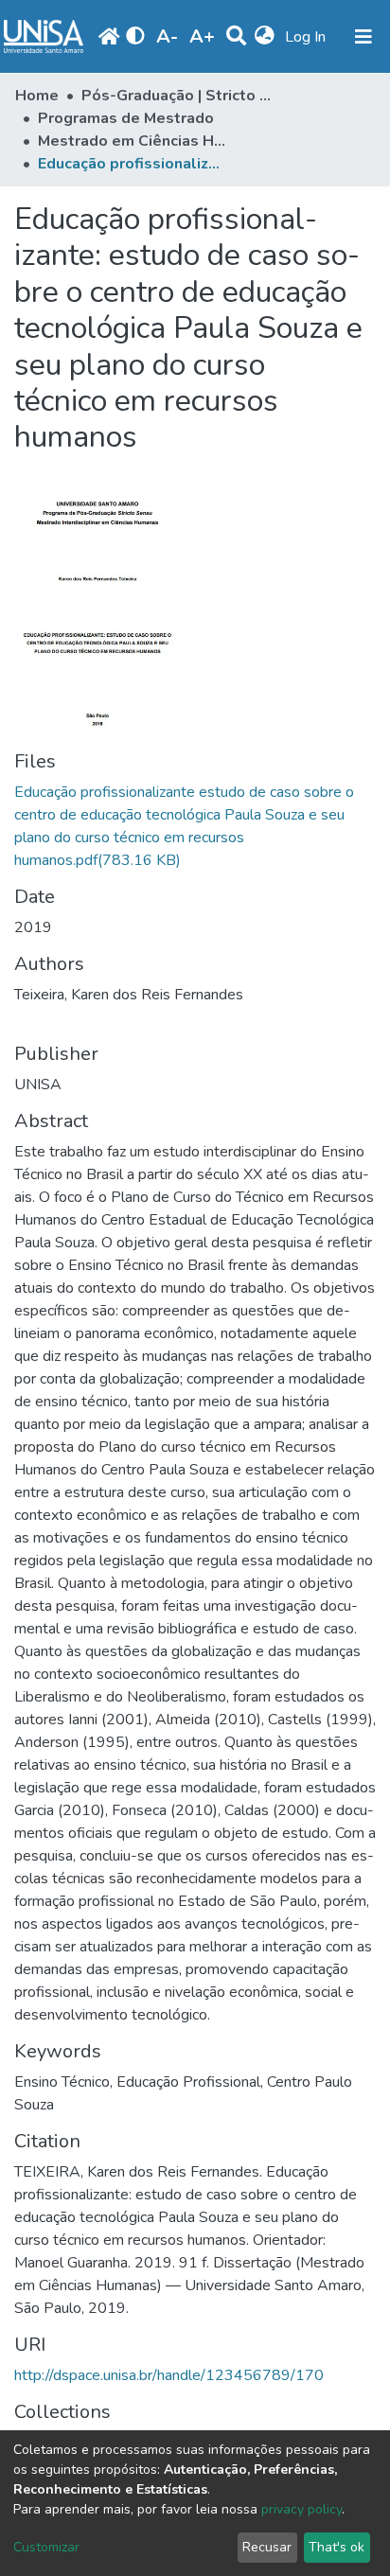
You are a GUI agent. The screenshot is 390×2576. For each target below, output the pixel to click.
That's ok (337, 2547)
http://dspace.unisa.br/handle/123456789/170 (169, 2375)
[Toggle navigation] (363, 37)
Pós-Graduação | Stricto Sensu (176, 96)
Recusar (267, 2547)
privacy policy (301, 2509)
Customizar (46, 2547)
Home (37, 96)
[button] (265, 37)
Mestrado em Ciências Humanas (133, 141)
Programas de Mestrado (126, 118)
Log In (307, 37)
